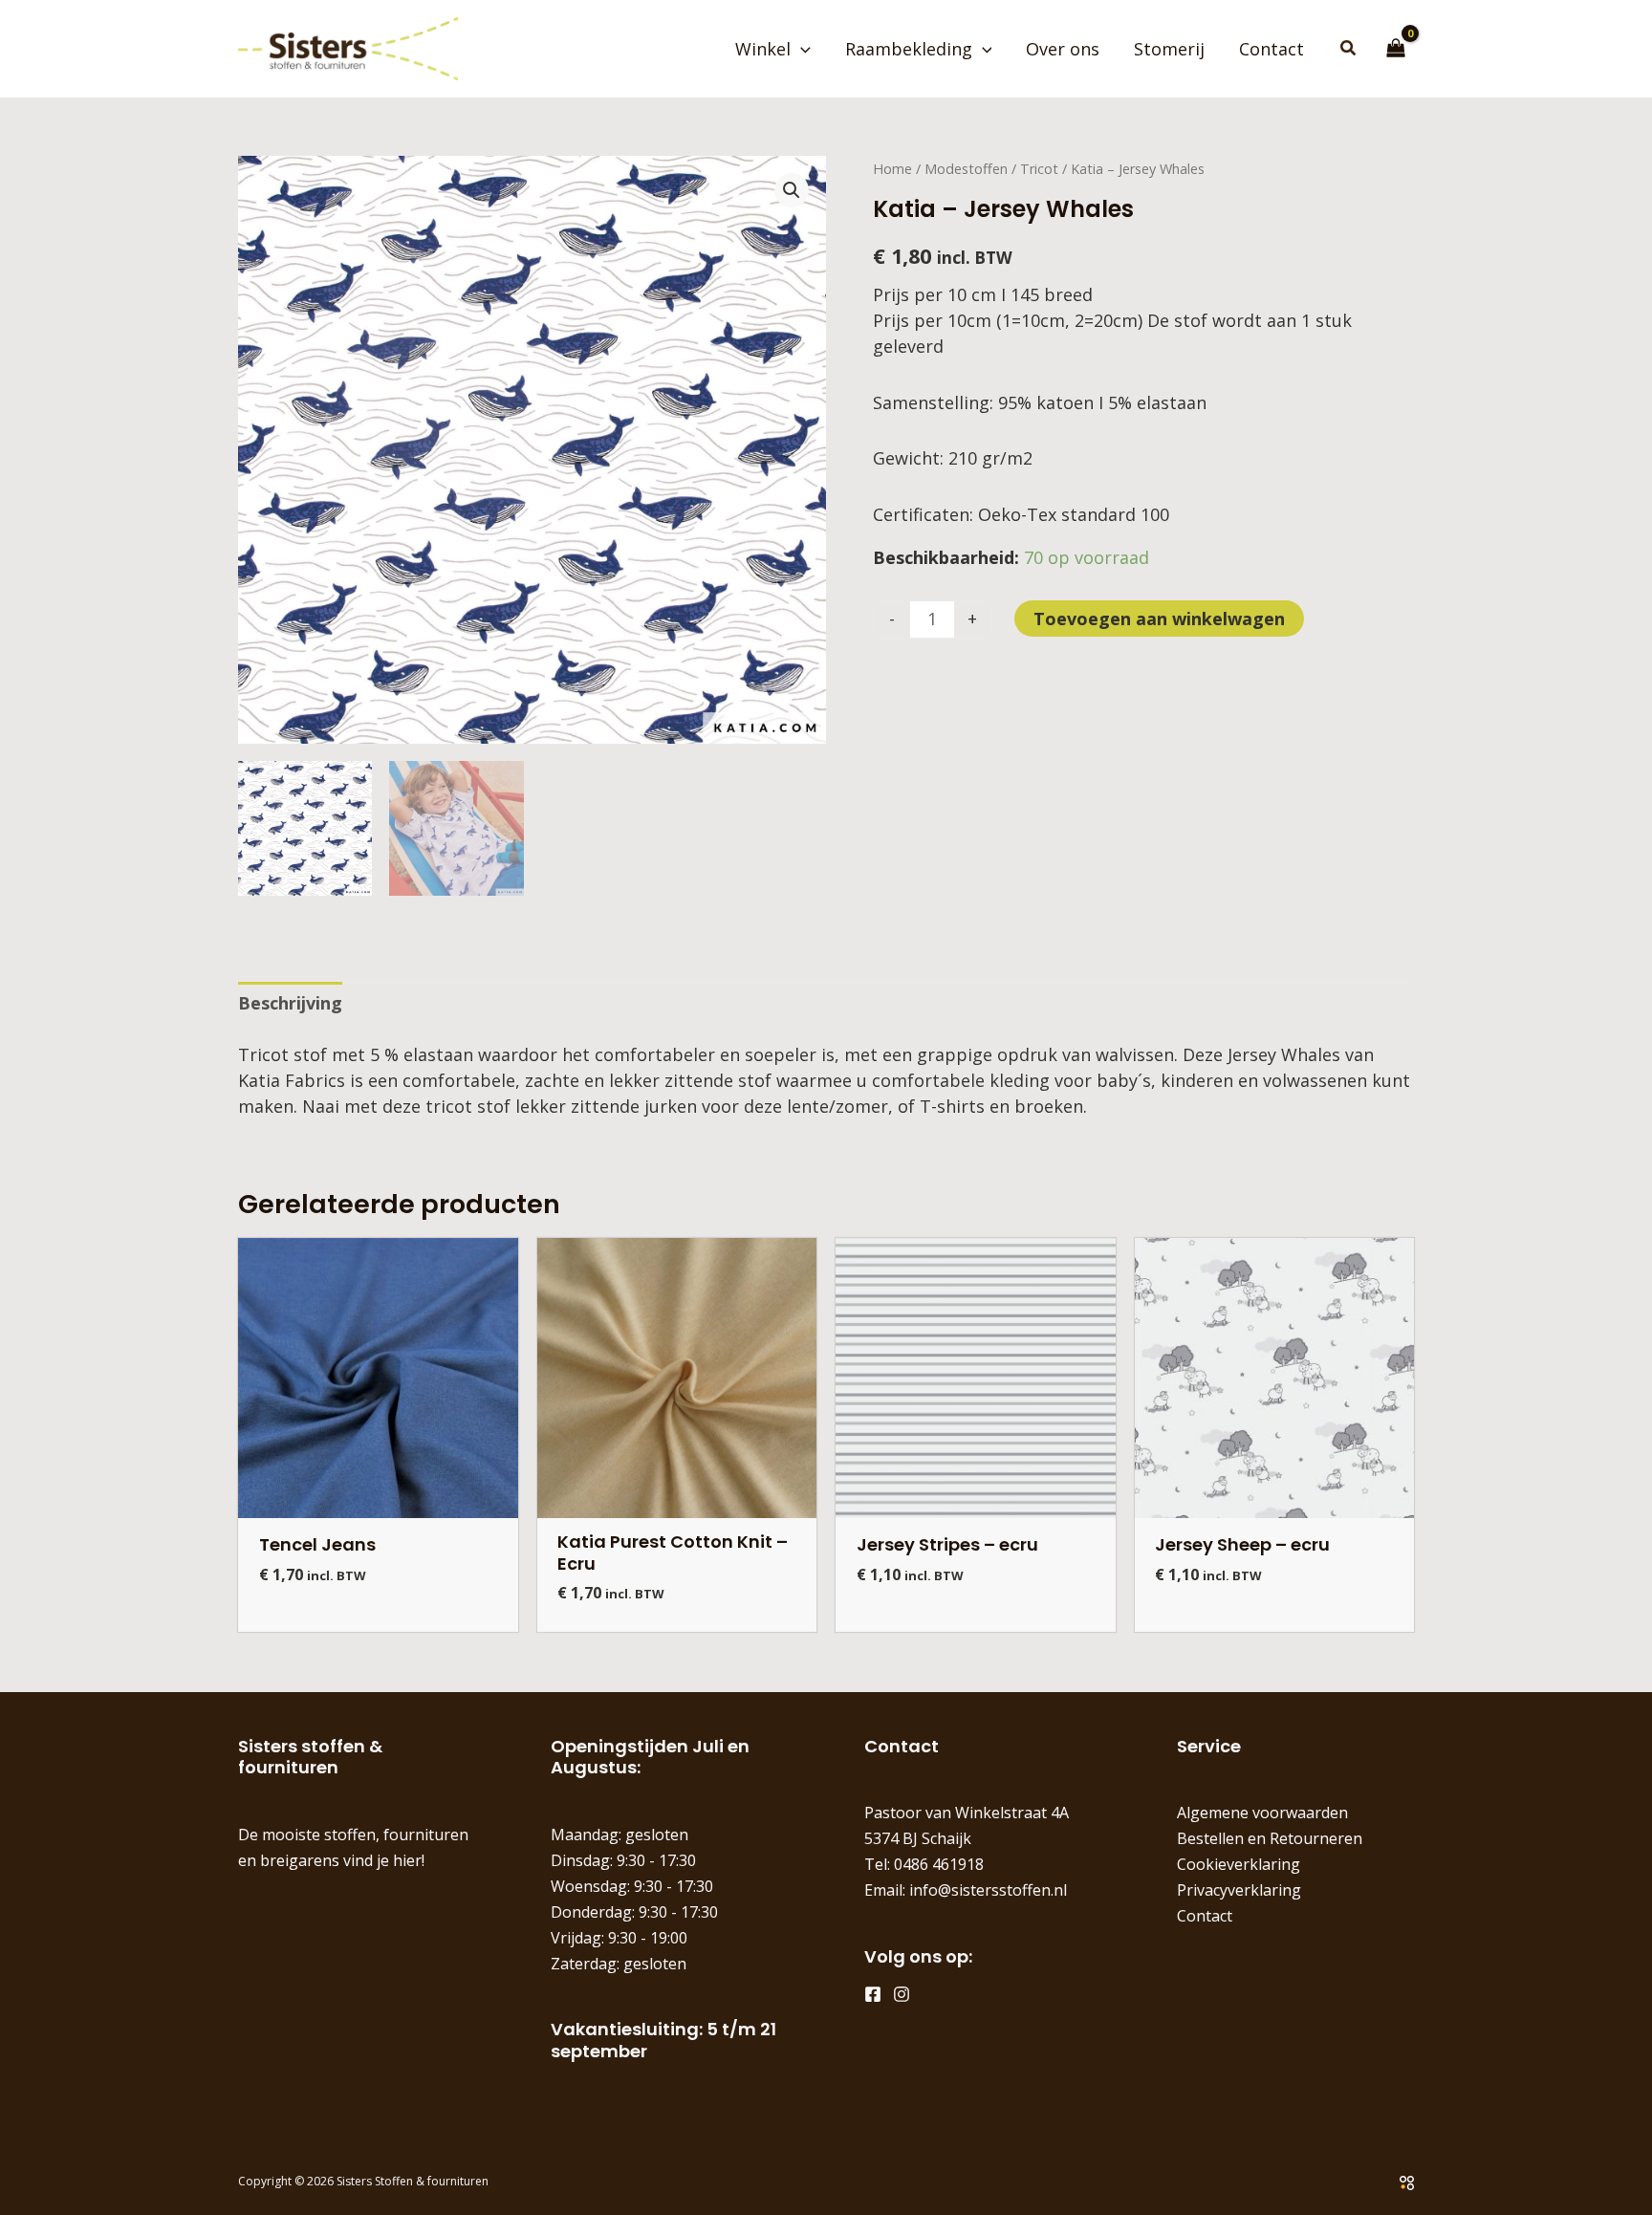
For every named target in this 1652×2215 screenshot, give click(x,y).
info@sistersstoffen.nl (988, 1890)
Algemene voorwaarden (1262, 1813)
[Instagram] (902, 1994)
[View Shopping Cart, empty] (1396, 49)
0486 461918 (939, 1864)
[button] (801, 49)
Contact (1272, 49)
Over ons (1063, 49)
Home (892, 169)
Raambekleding (909, 49)
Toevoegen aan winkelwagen (1159, 619)
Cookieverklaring (1239, 1864)
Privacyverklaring (1239, 1890)
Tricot (1039, 169)
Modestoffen (966, 169)
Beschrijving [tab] (290, 1003)
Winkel (763, 49)
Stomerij (1169, 49)
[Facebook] (873, 1994)
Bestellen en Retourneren (1270, 1838)
